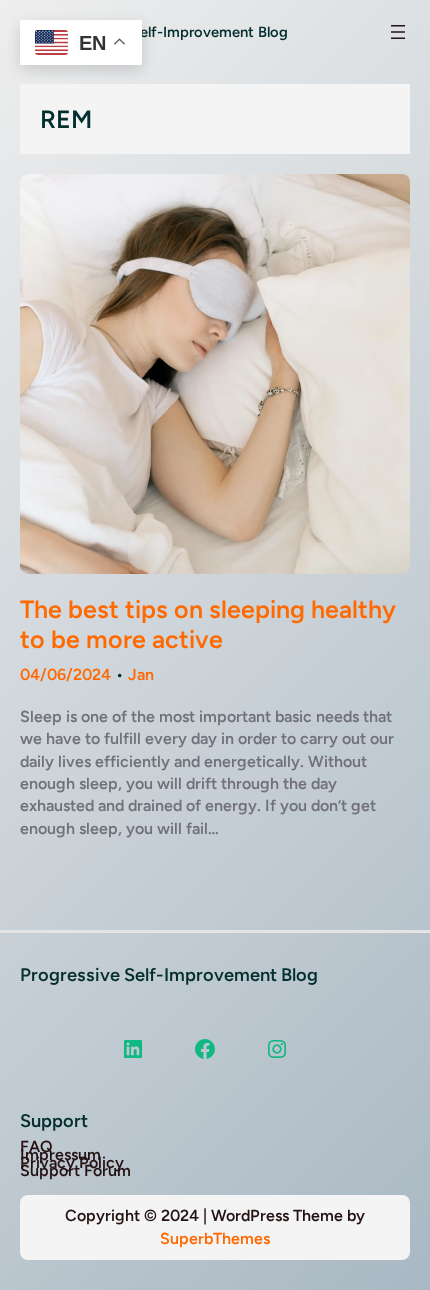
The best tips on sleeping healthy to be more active (208, 624)
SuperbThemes (215, 1238)
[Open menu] (398, 32)
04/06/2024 (65, 674)
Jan (141, 674)
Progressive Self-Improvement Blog (169, 975)
